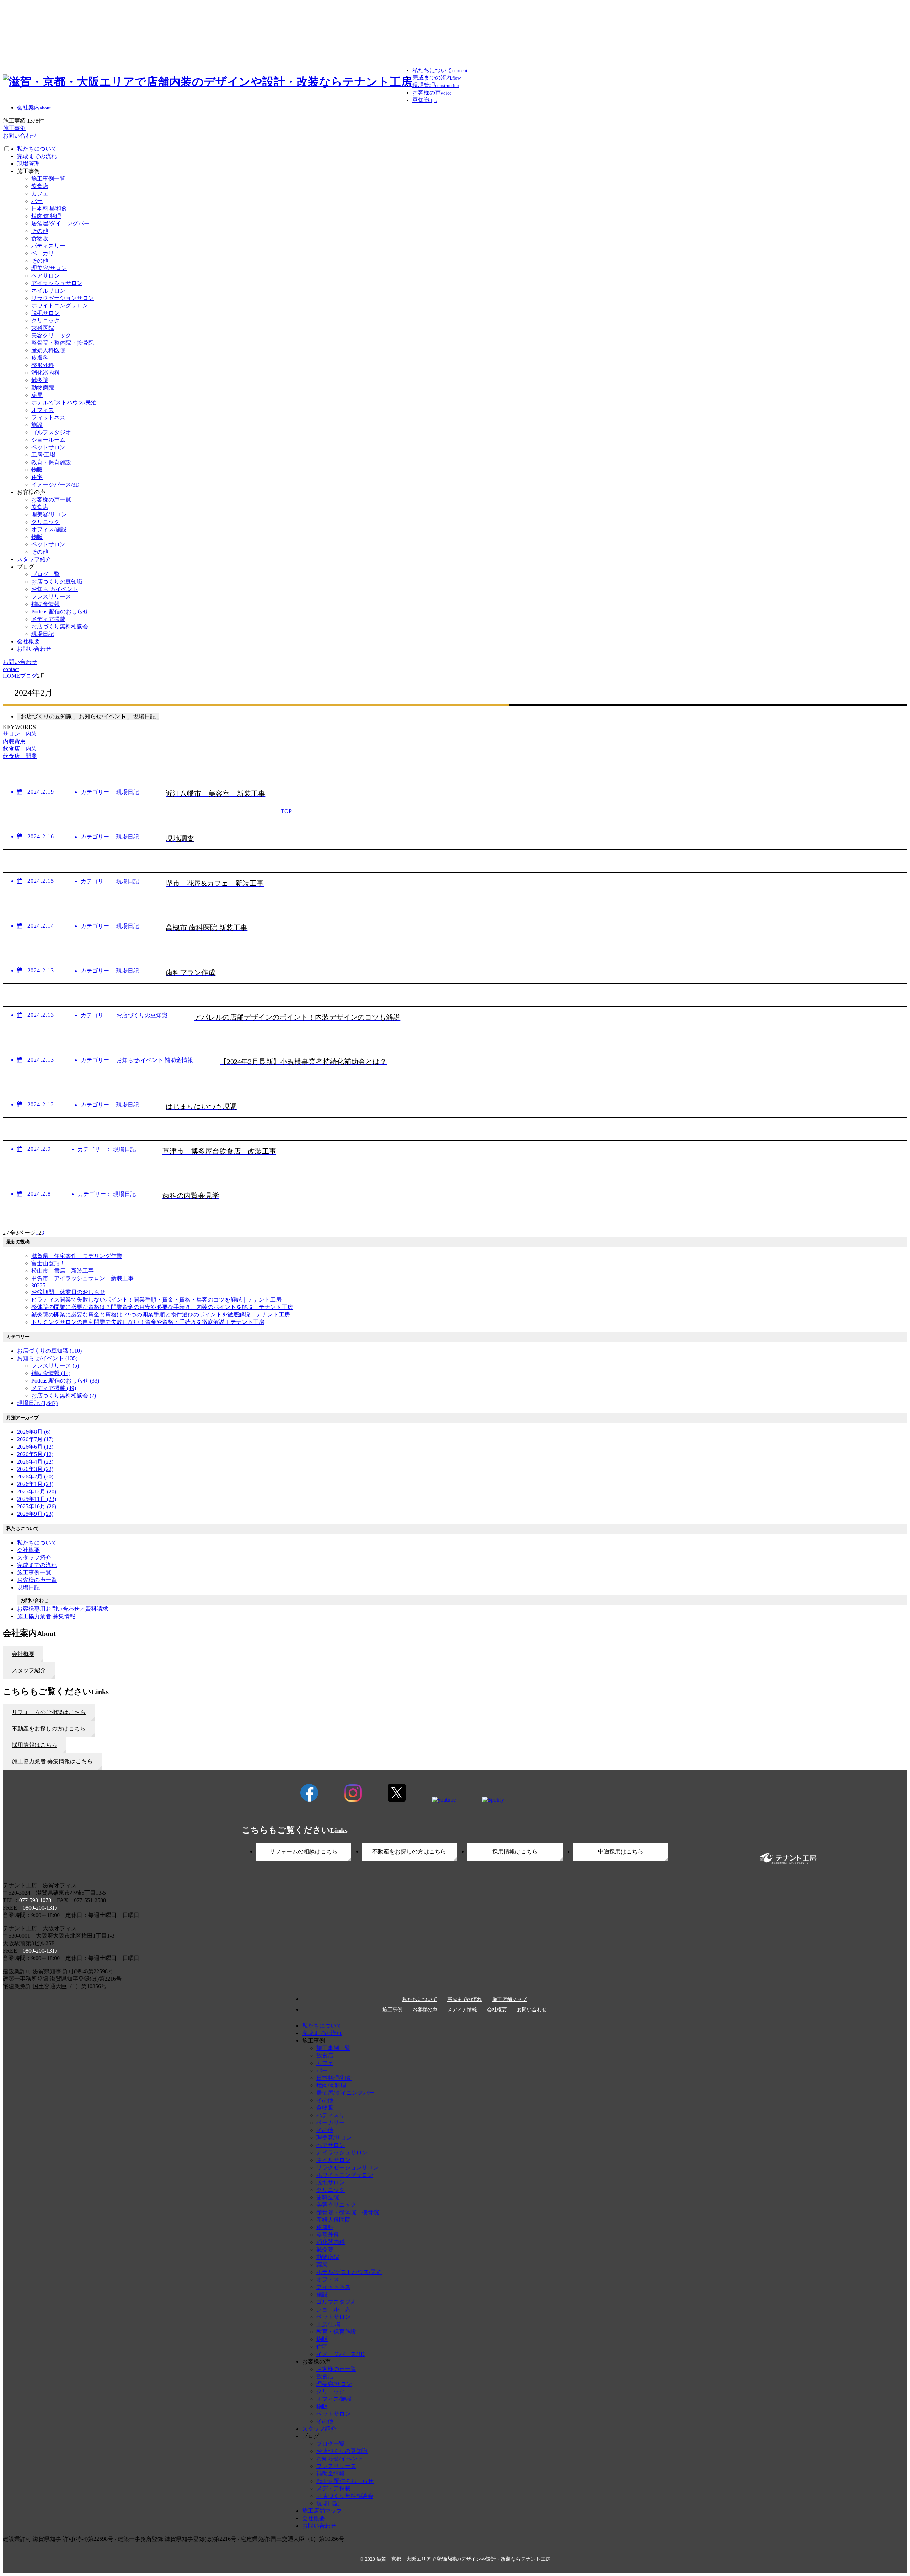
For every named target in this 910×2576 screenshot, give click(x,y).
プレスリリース (51, 597)
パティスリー (48, 246)
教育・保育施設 (51, 462)
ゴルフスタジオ (51, 432)
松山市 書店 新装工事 (63, 1271)
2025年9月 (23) (35, 1514)
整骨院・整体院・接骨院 (63, 343)
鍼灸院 (40, 380)
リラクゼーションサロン (63, 298)
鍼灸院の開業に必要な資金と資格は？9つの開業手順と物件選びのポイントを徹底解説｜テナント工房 (161, 1314)
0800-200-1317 (40, 1908)
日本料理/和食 (49, 208)
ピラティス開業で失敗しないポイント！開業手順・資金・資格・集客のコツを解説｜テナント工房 (156, 1300)
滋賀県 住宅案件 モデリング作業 (77, 1256)
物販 (37, 470)
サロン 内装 (20, 734)
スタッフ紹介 (34, 559)
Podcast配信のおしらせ (60, 611)
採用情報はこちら (515, 1851)
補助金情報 (45, 604)
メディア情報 (462, 2010)
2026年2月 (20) (35, 1477)
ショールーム (48, 440)
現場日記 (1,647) (37, 1403)
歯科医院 (43, 328)
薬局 (37, 395)
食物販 (40, 238)
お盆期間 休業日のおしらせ (68, 1292)
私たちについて (37, 149)
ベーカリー (45, 253)
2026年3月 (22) (35, 1469)
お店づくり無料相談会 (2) (64, 1396)
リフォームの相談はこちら (304, 1851)
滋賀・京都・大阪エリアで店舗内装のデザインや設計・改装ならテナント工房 (464, 2559)
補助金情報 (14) (51, 1373)
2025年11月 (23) (37, 1499)
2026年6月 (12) (35, 1447)
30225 (38, 1285)
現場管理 (28, 164)
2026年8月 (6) (34, 1432)
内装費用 (14, 741)
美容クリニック (51, 335)
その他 (40, 231)
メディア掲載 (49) (54, 1388)
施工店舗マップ (509, 2000)
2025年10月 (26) (37, 1506)
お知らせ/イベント (55, 589)
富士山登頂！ (48, 1263)
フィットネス (48, 417)
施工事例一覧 (48, 179)
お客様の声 (425, 2010)
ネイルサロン (48, 291)
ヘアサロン (45, 276)
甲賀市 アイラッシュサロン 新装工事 (82, 1278)
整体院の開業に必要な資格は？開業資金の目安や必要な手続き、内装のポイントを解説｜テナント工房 (162, 1307)
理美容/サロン (49, 268)
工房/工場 (43, 455)
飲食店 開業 (20, 756)
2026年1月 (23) (35, 1484)
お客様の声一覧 (51, 500)
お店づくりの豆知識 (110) (49, 1351)
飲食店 (40, 186)
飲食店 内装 (20, 749)
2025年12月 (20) (37, 1491)
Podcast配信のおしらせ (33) (65, 1381)
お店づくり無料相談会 (60, 626)
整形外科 (43, 365)
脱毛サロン (45, 313)
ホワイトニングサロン (60, 305)
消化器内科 (45, 373)
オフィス (43, 410)
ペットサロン (48, 447)
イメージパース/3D (55, 485)
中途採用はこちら (621, 1851)
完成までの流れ (37, 156)
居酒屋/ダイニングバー (60, 223)
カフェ (40, 194)
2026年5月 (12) (35, 1454)
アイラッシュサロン (57, 283)
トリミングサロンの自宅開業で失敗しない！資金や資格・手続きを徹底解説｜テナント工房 (148, 1322)
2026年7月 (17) (35, 1439)
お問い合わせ (34, 649)
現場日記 (43, 634)
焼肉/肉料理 (46, 216)
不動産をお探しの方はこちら (409, 1851)
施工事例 (392, 2010)
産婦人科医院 (48, 350)
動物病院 (43, 388)
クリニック (45, 320)
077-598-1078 (35, 1900)
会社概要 (28, 641)
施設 (37, 425)
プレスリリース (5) (55, 1366)
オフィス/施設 (49, 529)
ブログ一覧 (45, 574)
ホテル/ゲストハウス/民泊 (64, 402)
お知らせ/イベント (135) (47, 1358)
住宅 (37, 477)
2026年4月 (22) (35, 1462)
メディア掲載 (48, 619)
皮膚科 (40, 358)
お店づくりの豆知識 (57, 582)
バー (37, 201)
